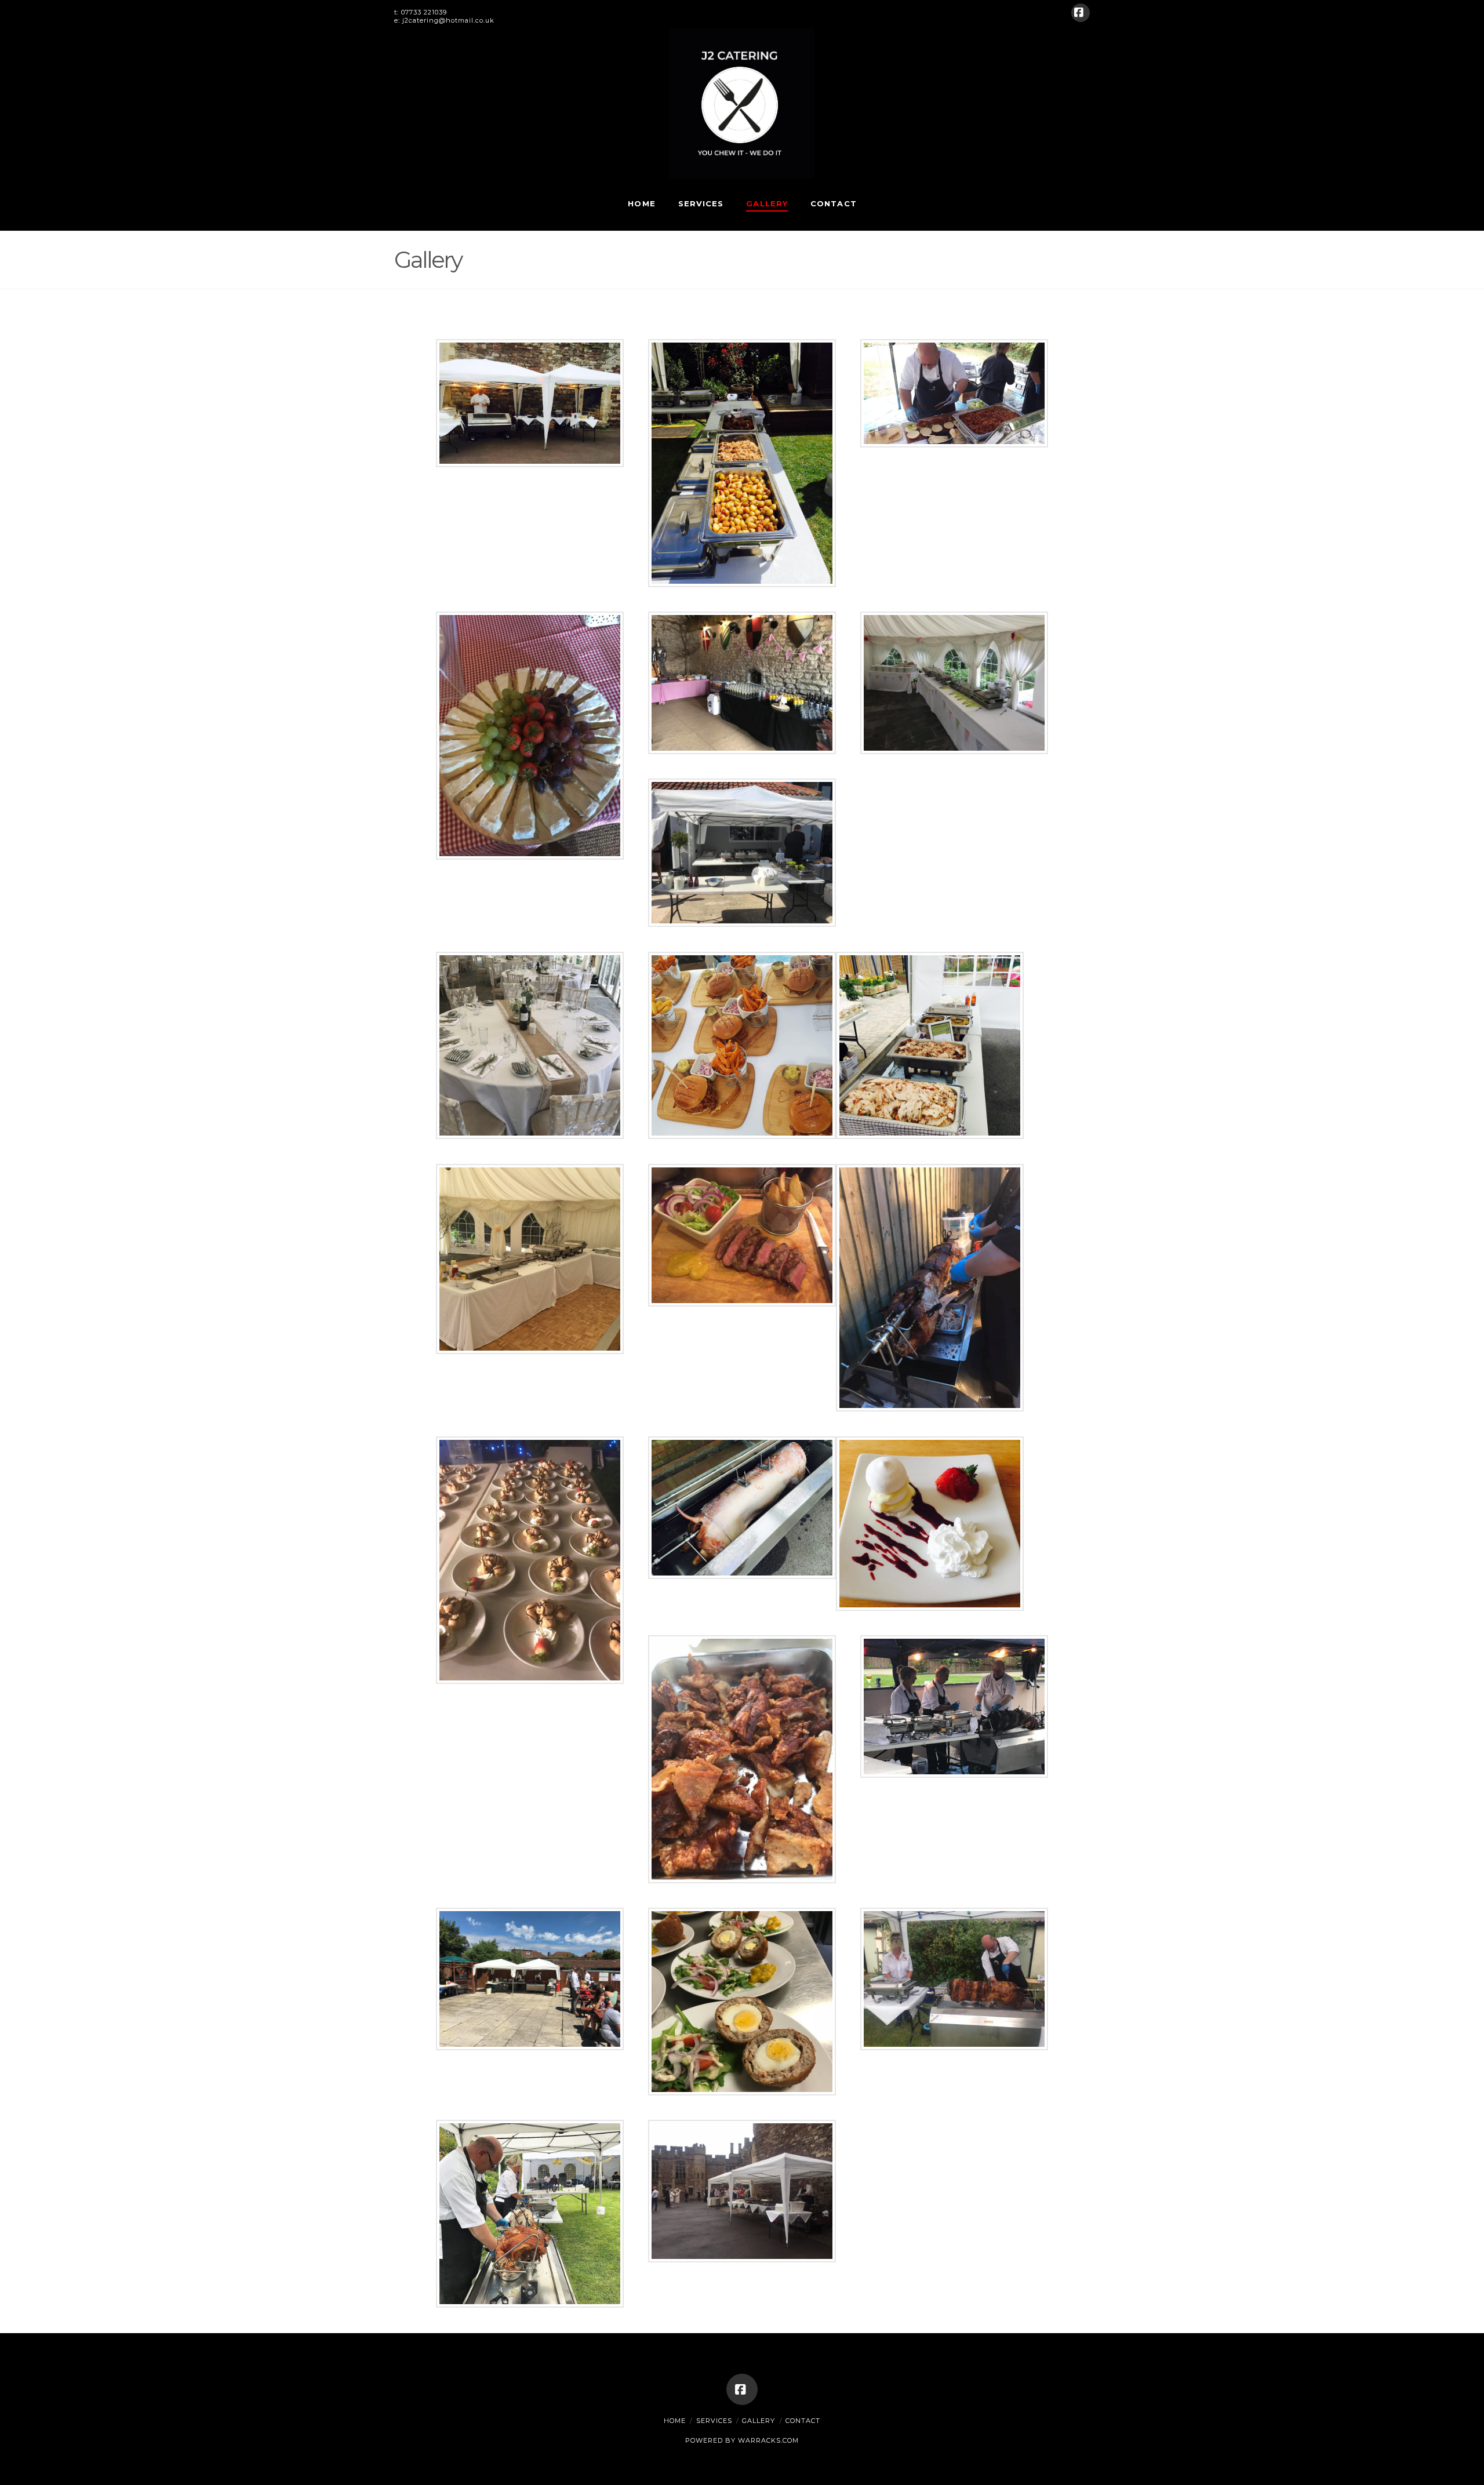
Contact (803, 2421)
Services (714, 2421)
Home (675, 2421)
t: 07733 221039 (421, 12)
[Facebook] (1081, 13)
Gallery (759, 2421)
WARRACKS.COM (768, 2440)
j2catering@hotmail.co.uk (448, 20)
